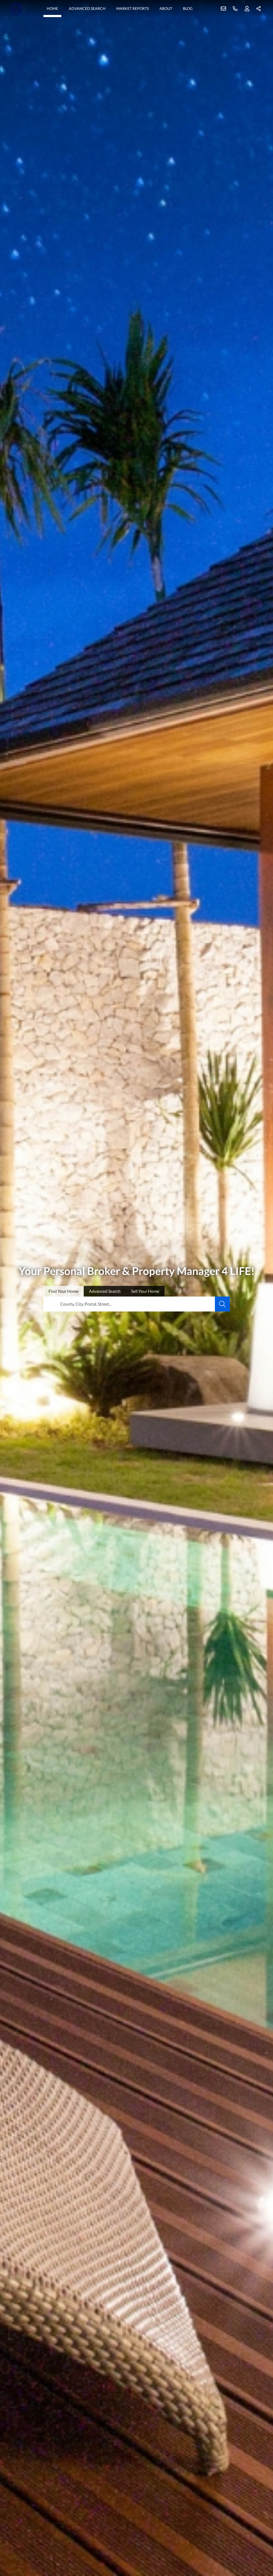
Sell (145, 1291)
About (166, 8)
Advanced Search (87, 8)
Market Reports (133, 8)
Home (52, 8)
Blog (188, 8)
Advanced (105, 1291)
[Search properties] (222, 1304)
